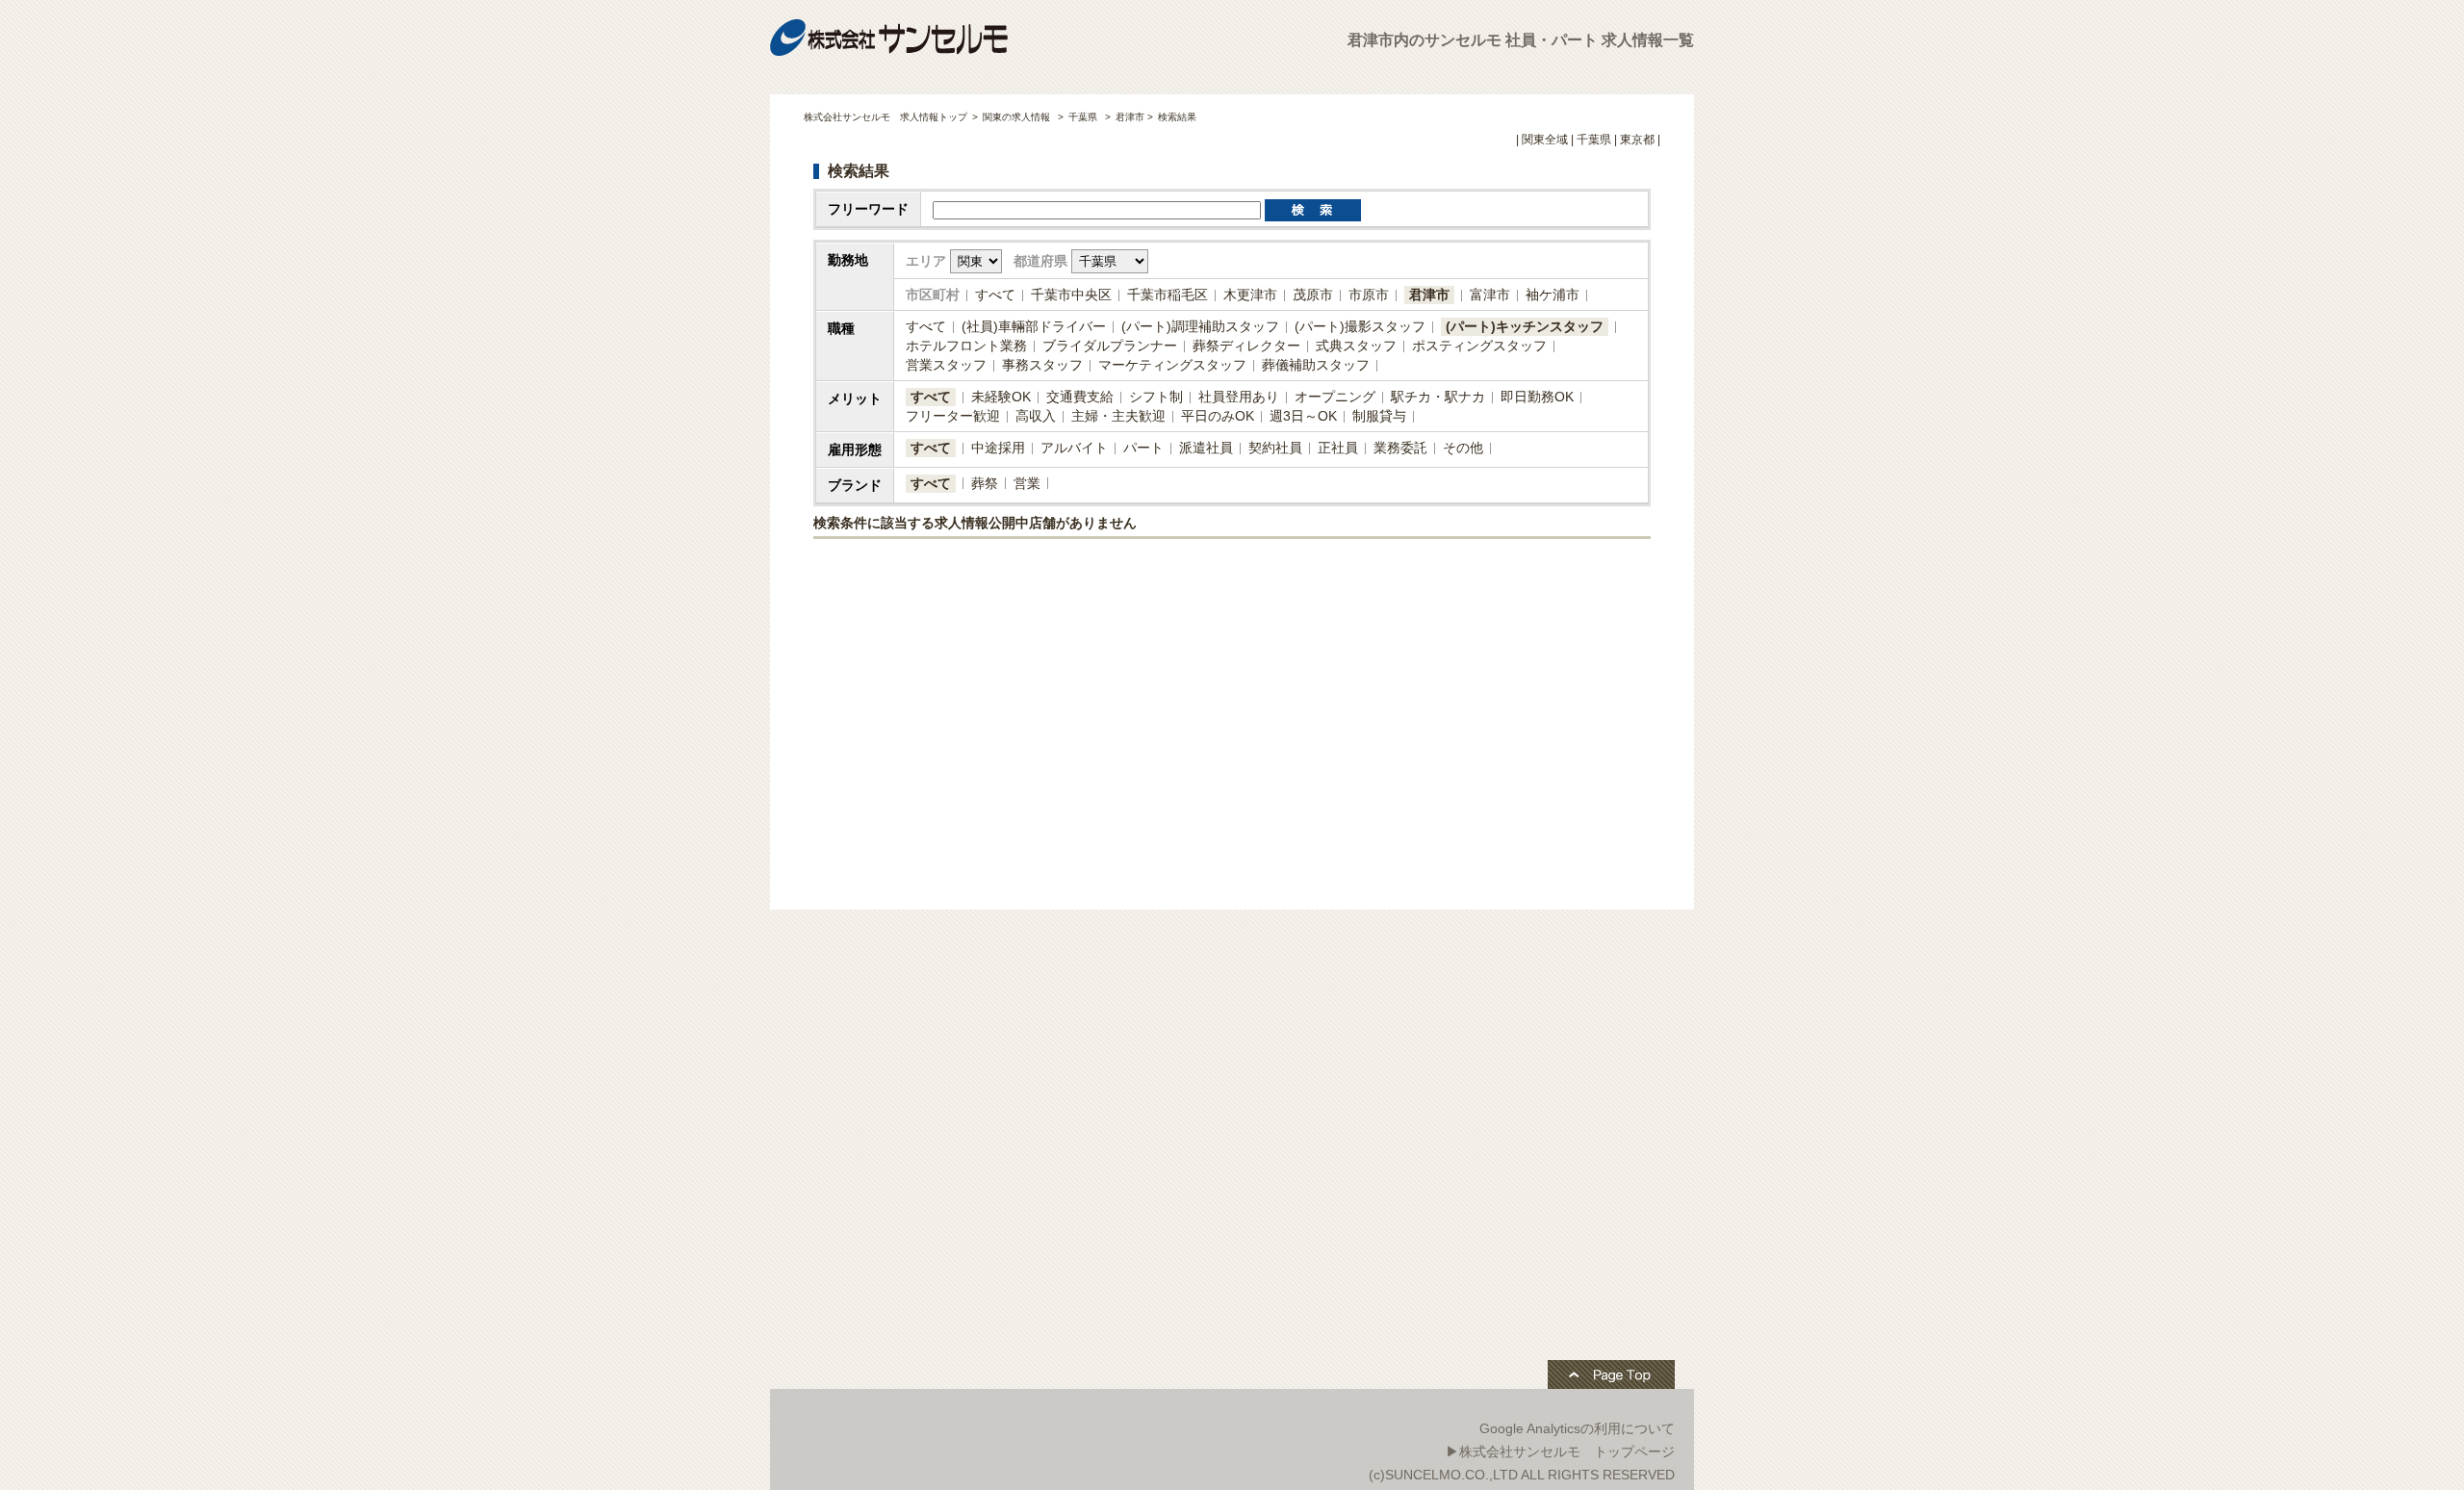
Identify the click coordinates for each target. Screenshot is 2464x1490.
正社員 (1338, 448)
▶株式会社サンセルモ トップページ (1560, 1451)
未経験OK (1001, 397)
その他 (1463, 448)
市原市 (1369, 295)
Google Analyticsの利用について (1577, 1428)
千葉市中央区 (1071, 295)
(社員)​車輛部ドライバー (1034, 326)
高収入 (1036, 416)
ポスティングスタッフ (1479, 346)
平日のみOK (1218, 416)
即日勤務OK (1537, 397)
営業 (1027, 483)
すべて (995, 295)
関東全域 (1545, 140)
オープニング (1335, 397)
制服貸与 (1379, 416)
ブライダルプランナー (1110, 346)
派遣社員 (1206, 448)
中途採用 (998, 448)
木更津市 (1250, 295)
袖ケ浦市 (1553, 295)
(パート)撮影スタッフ (1360, 326)
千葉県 (1083, 117)
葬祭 (985, 483)
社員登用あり (1239, 397)
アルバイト (1074, 448)
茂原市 (1313, 295)
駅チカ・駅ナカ (1438, 397)
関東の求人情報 (1018, 117)
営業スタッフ (946, 365)
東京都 (1637, 140)
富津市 (1490, 295)
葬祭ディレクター (1246, 346)
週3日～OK (1303, 416)
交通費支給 (1080, 397)
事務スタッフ (1042, 365)
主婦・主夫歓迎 (1118, 416)
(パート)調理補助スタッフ (1200, 326)
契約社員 (1275, 448)
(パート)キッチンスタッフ (1525, 326)
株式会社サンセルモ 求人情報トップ (885, 117)
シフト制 (1156, 397)
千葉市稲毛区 (1168, 295)
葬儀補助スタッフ (1316, 365)
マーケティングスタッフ (1172, 365)
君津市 (1429, 295)
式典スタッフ (1356, 346)
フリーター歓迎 (953, 416)
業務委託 (1400, 448)
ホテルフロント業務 (966, 346)
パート (1143, 448)
